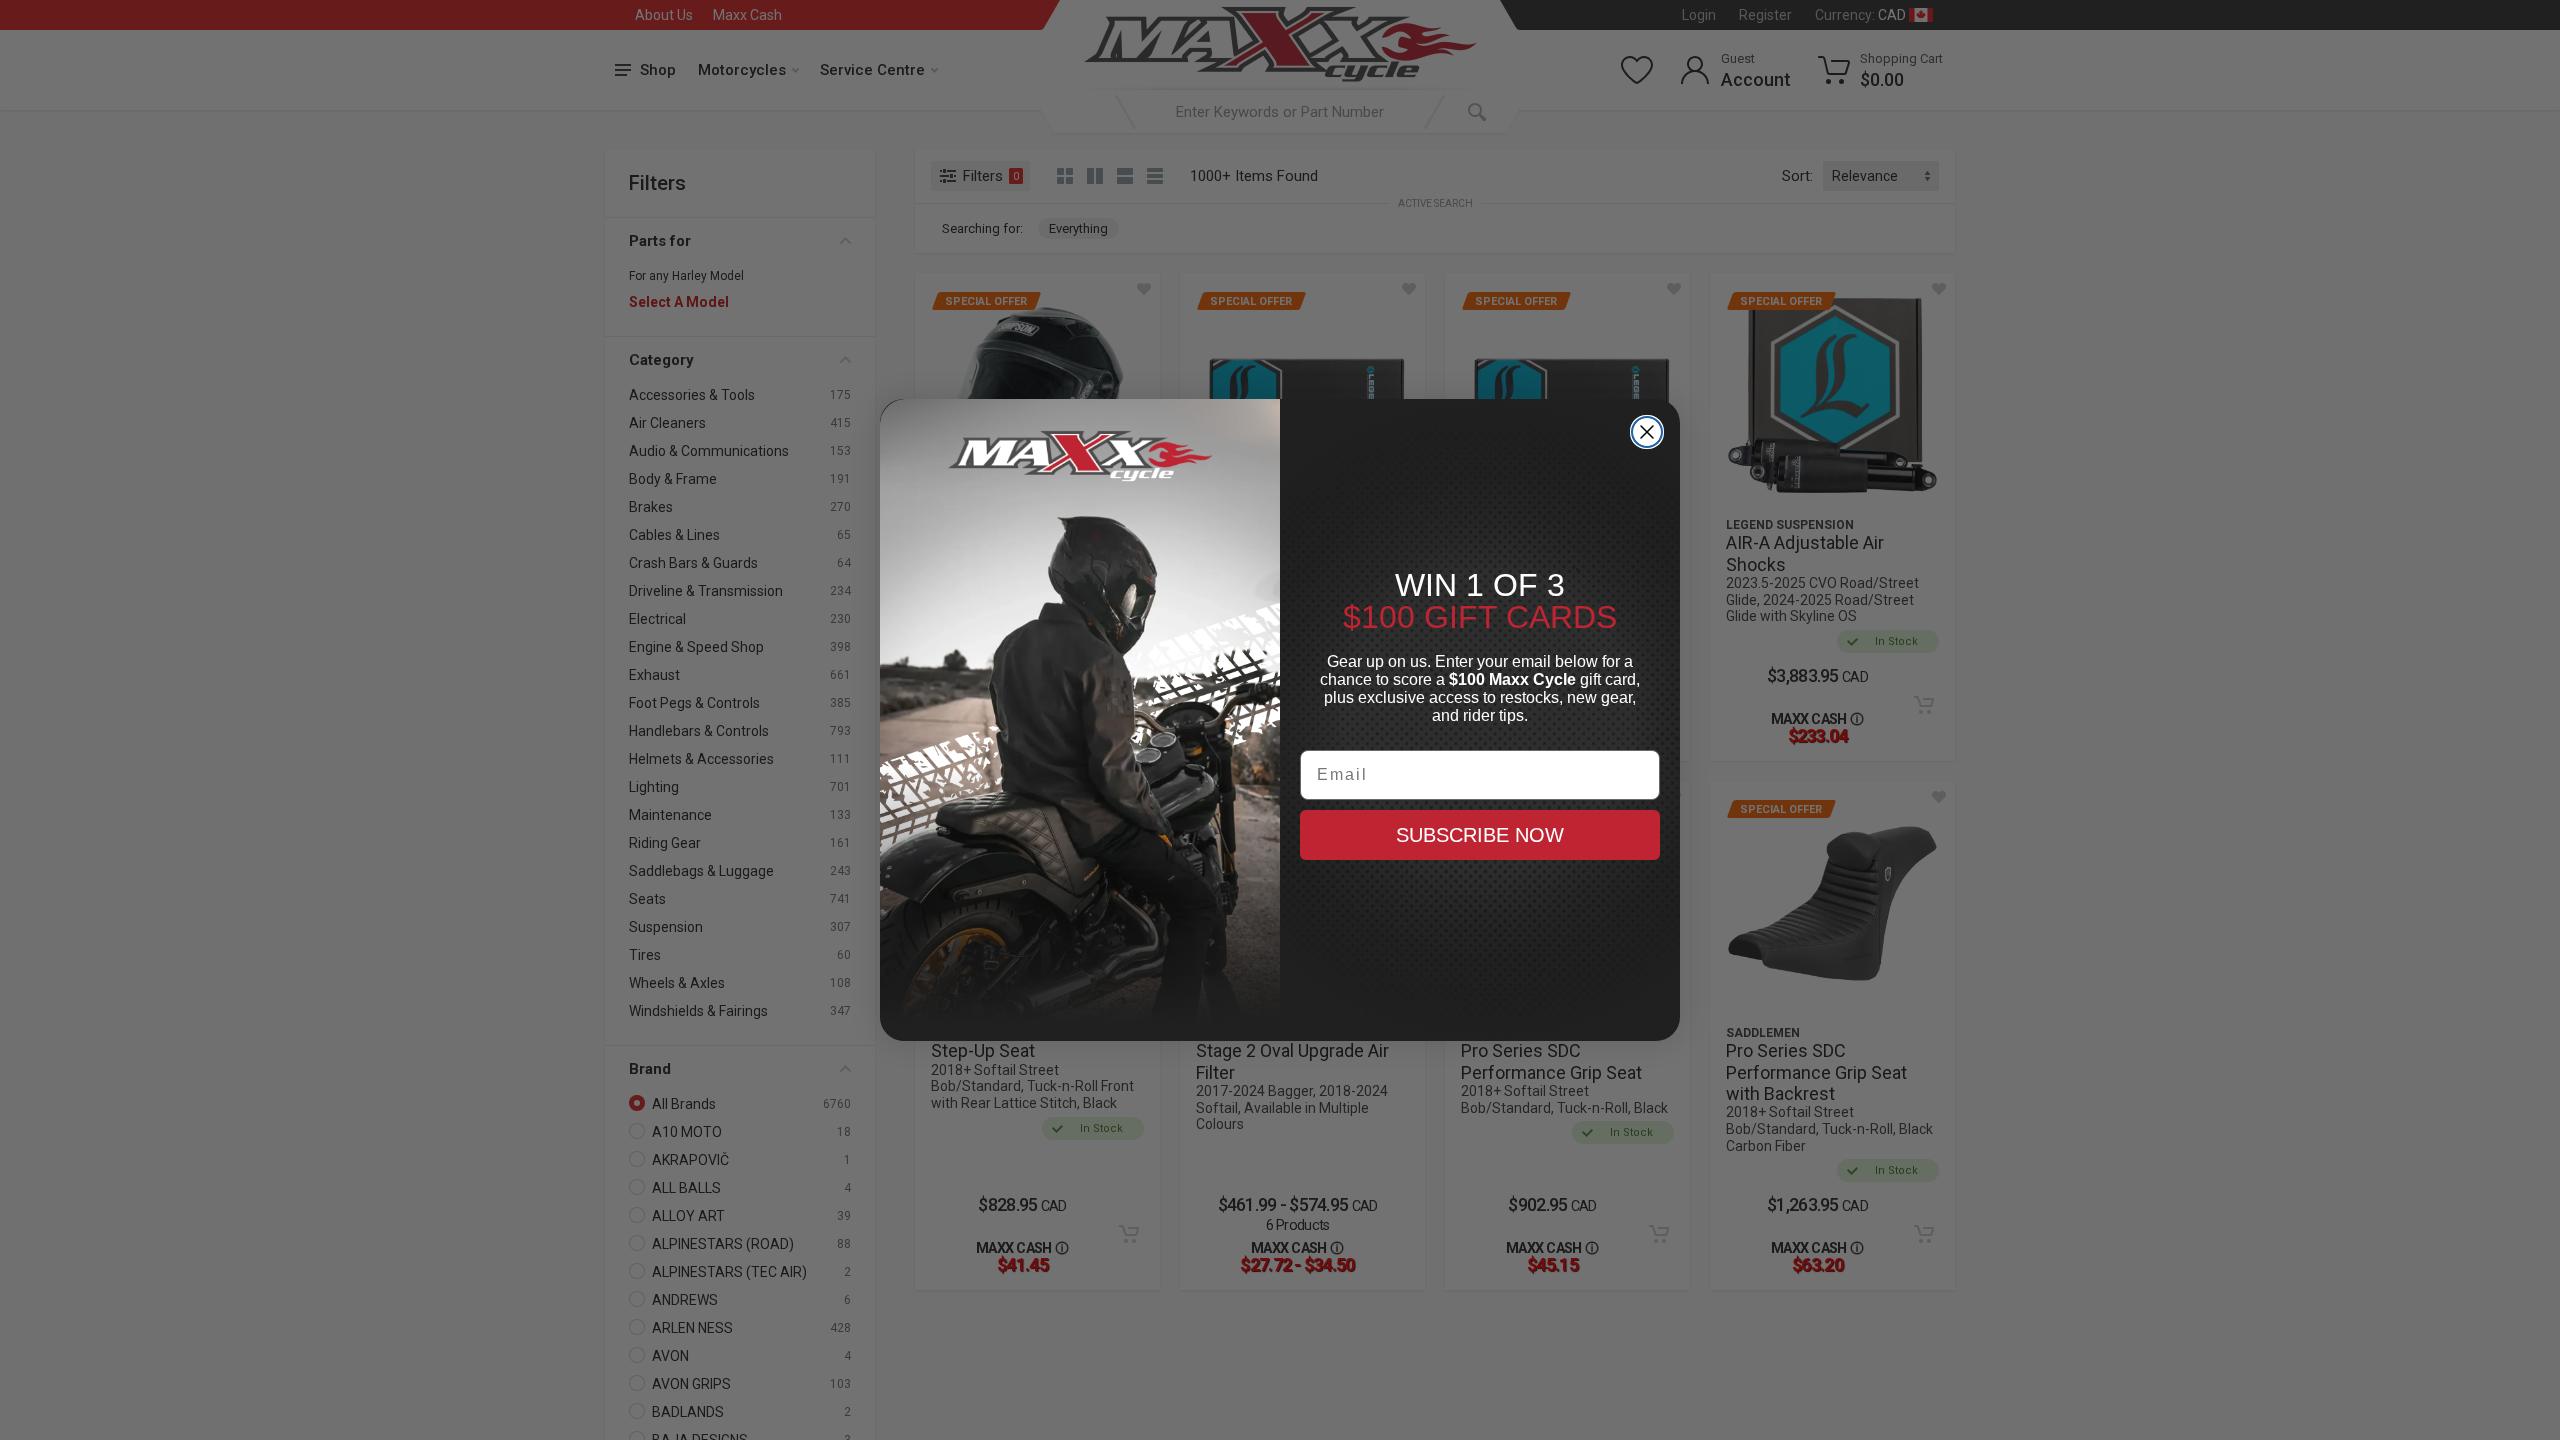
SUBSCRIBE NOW (1480, 835)
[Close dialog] (1647, 432)
